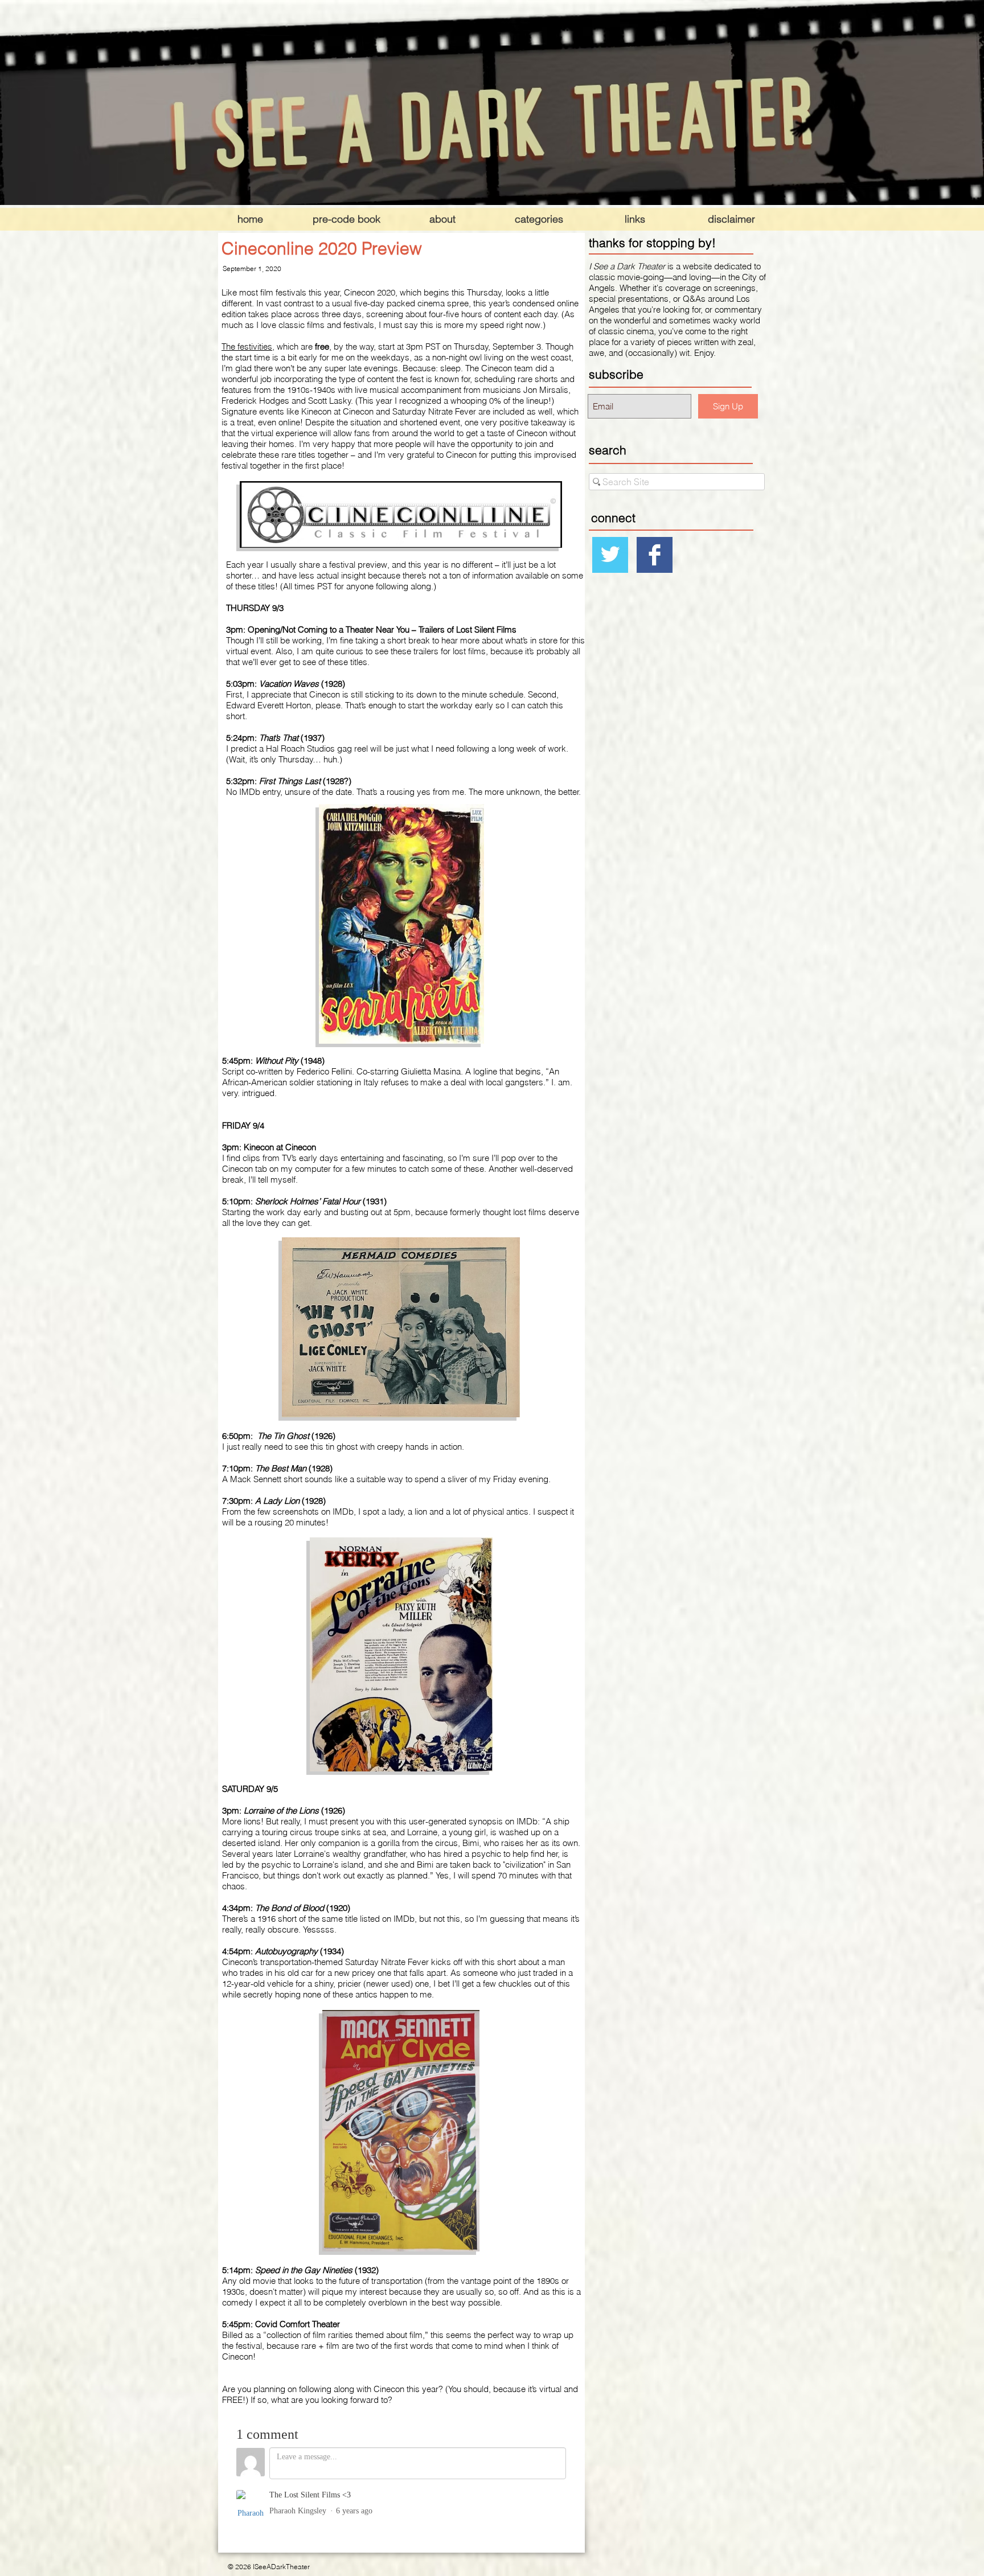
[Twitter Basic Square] (610, 555)
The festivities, (248, 346)
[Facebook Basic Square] (655, 555)
